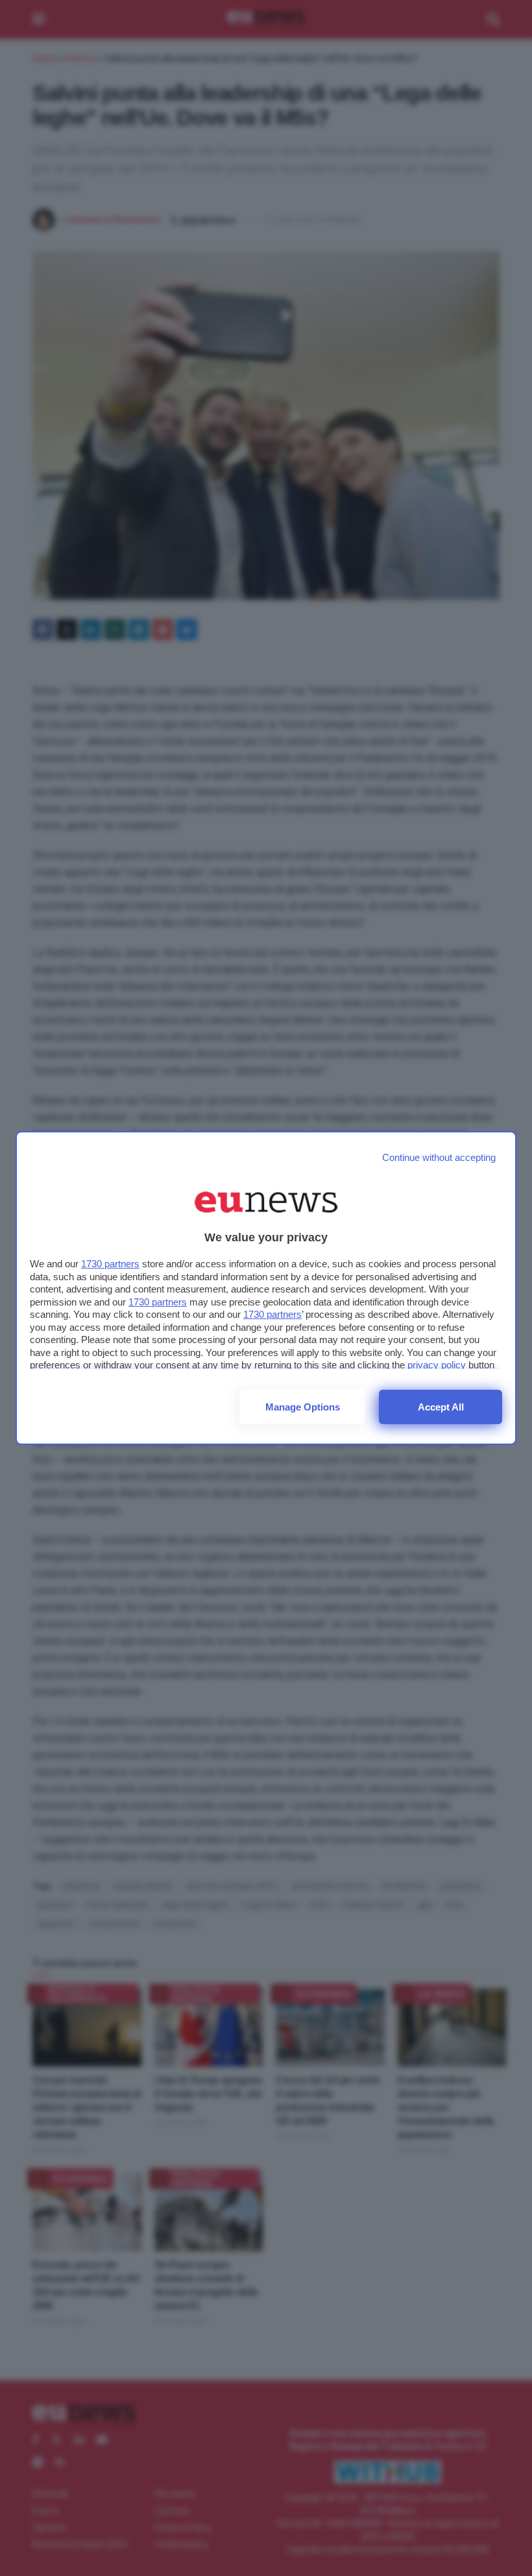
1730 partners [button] (110, 1264)
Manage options (303, 1407)
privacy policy (437, 1365)
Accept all (441, 1407)
